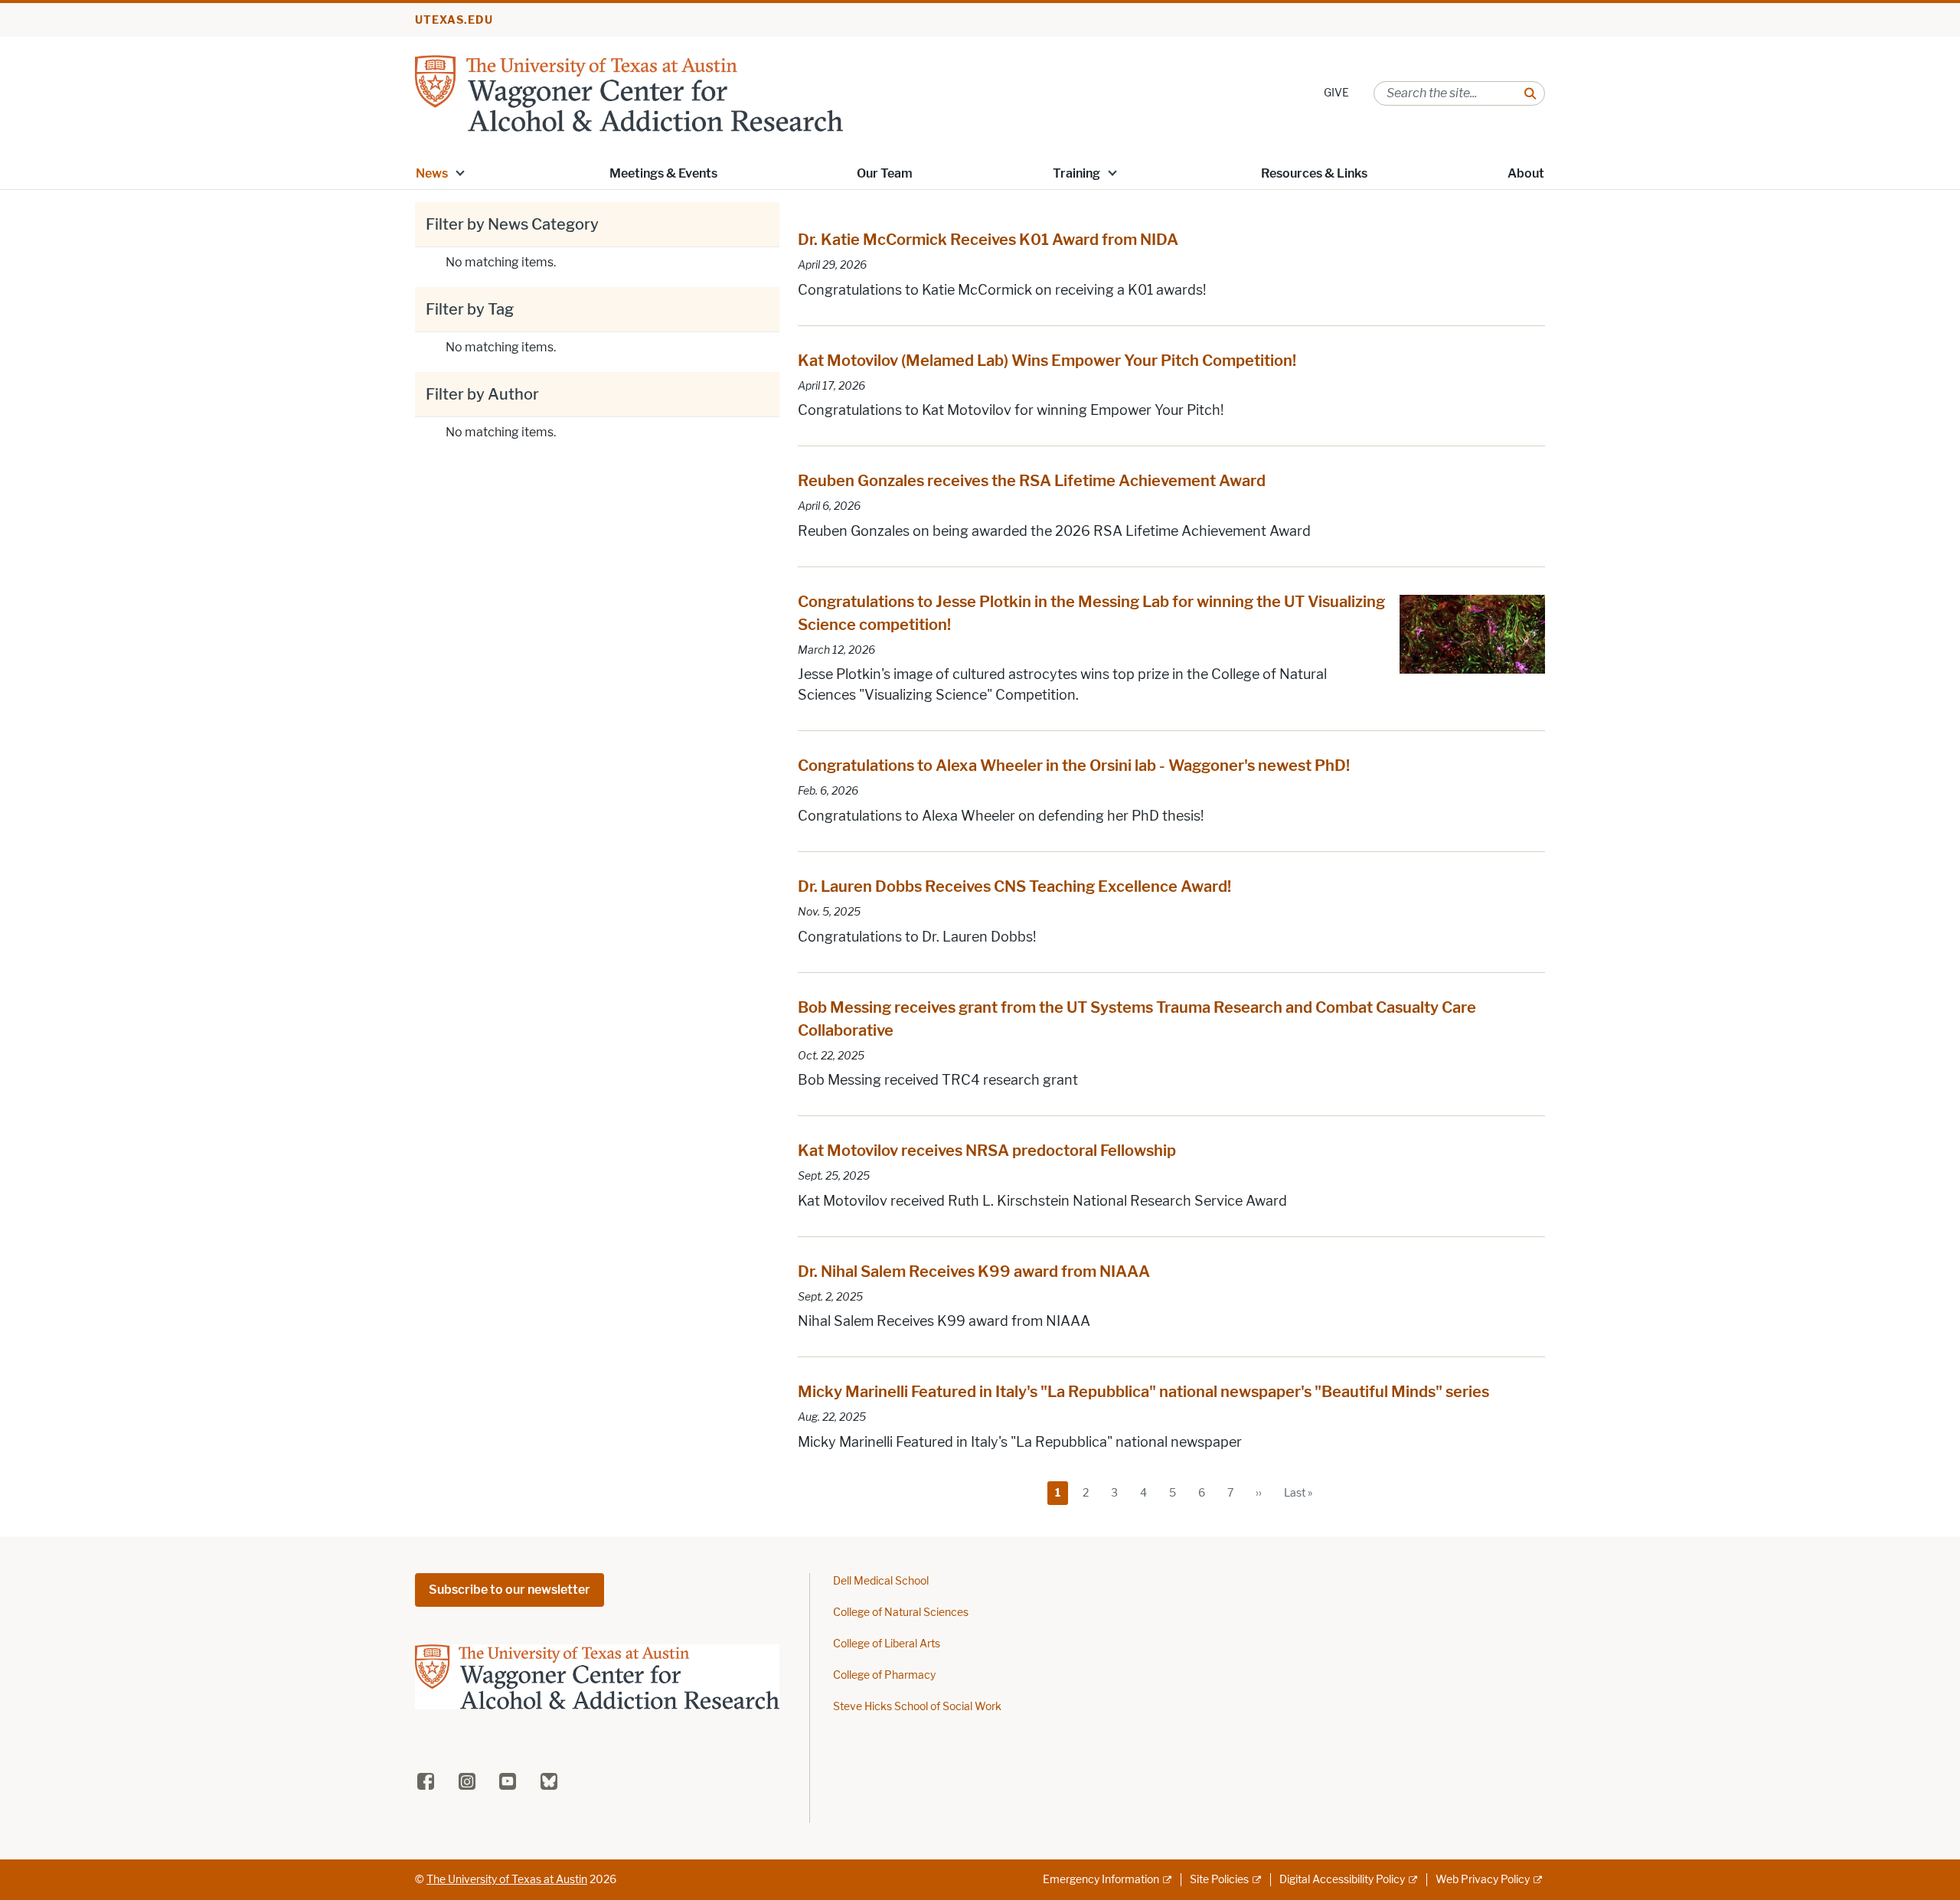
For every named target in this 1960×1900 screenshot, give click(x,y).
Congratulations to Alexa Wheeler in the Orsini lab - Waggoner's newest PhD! (1074, 766)
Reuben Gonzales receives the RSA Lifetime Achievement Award (1032, 481)
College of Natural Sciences (901, 1613)
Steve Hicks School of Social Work (917, 1707)
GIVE (1336, 93)
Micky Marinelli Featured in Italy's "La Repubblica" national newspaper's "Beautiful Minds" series (1143, 1392)
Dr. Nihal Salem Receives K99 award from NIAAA (974, 1272)
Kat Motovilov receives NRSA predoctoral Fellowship (987, 1151)
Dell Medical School (881, 1581)
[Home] (629, 92)
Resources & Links (1314, 173)
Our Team (885, 173)
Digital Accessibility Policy (1342, 1880)
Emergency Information (1101, 1880)
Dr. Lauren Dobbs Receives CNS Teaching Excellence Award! (1014, 886)
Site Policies (1219, 1880)
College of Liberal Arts (887, 1644)
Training (1076, 173)
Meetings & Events (663, 173)
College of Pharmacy (884, 1675)
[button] (460, 172)
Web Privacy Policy (1483, 1880)
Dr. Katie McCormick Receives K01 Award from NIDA (988, 240)
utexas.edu (454, 20)
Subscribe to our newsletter (510, 1590)
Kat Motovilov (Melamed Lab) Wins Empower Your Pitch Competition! (1047, 361)
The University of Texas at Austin (507, 1880)
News (432, 173)
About (1526, 173)
